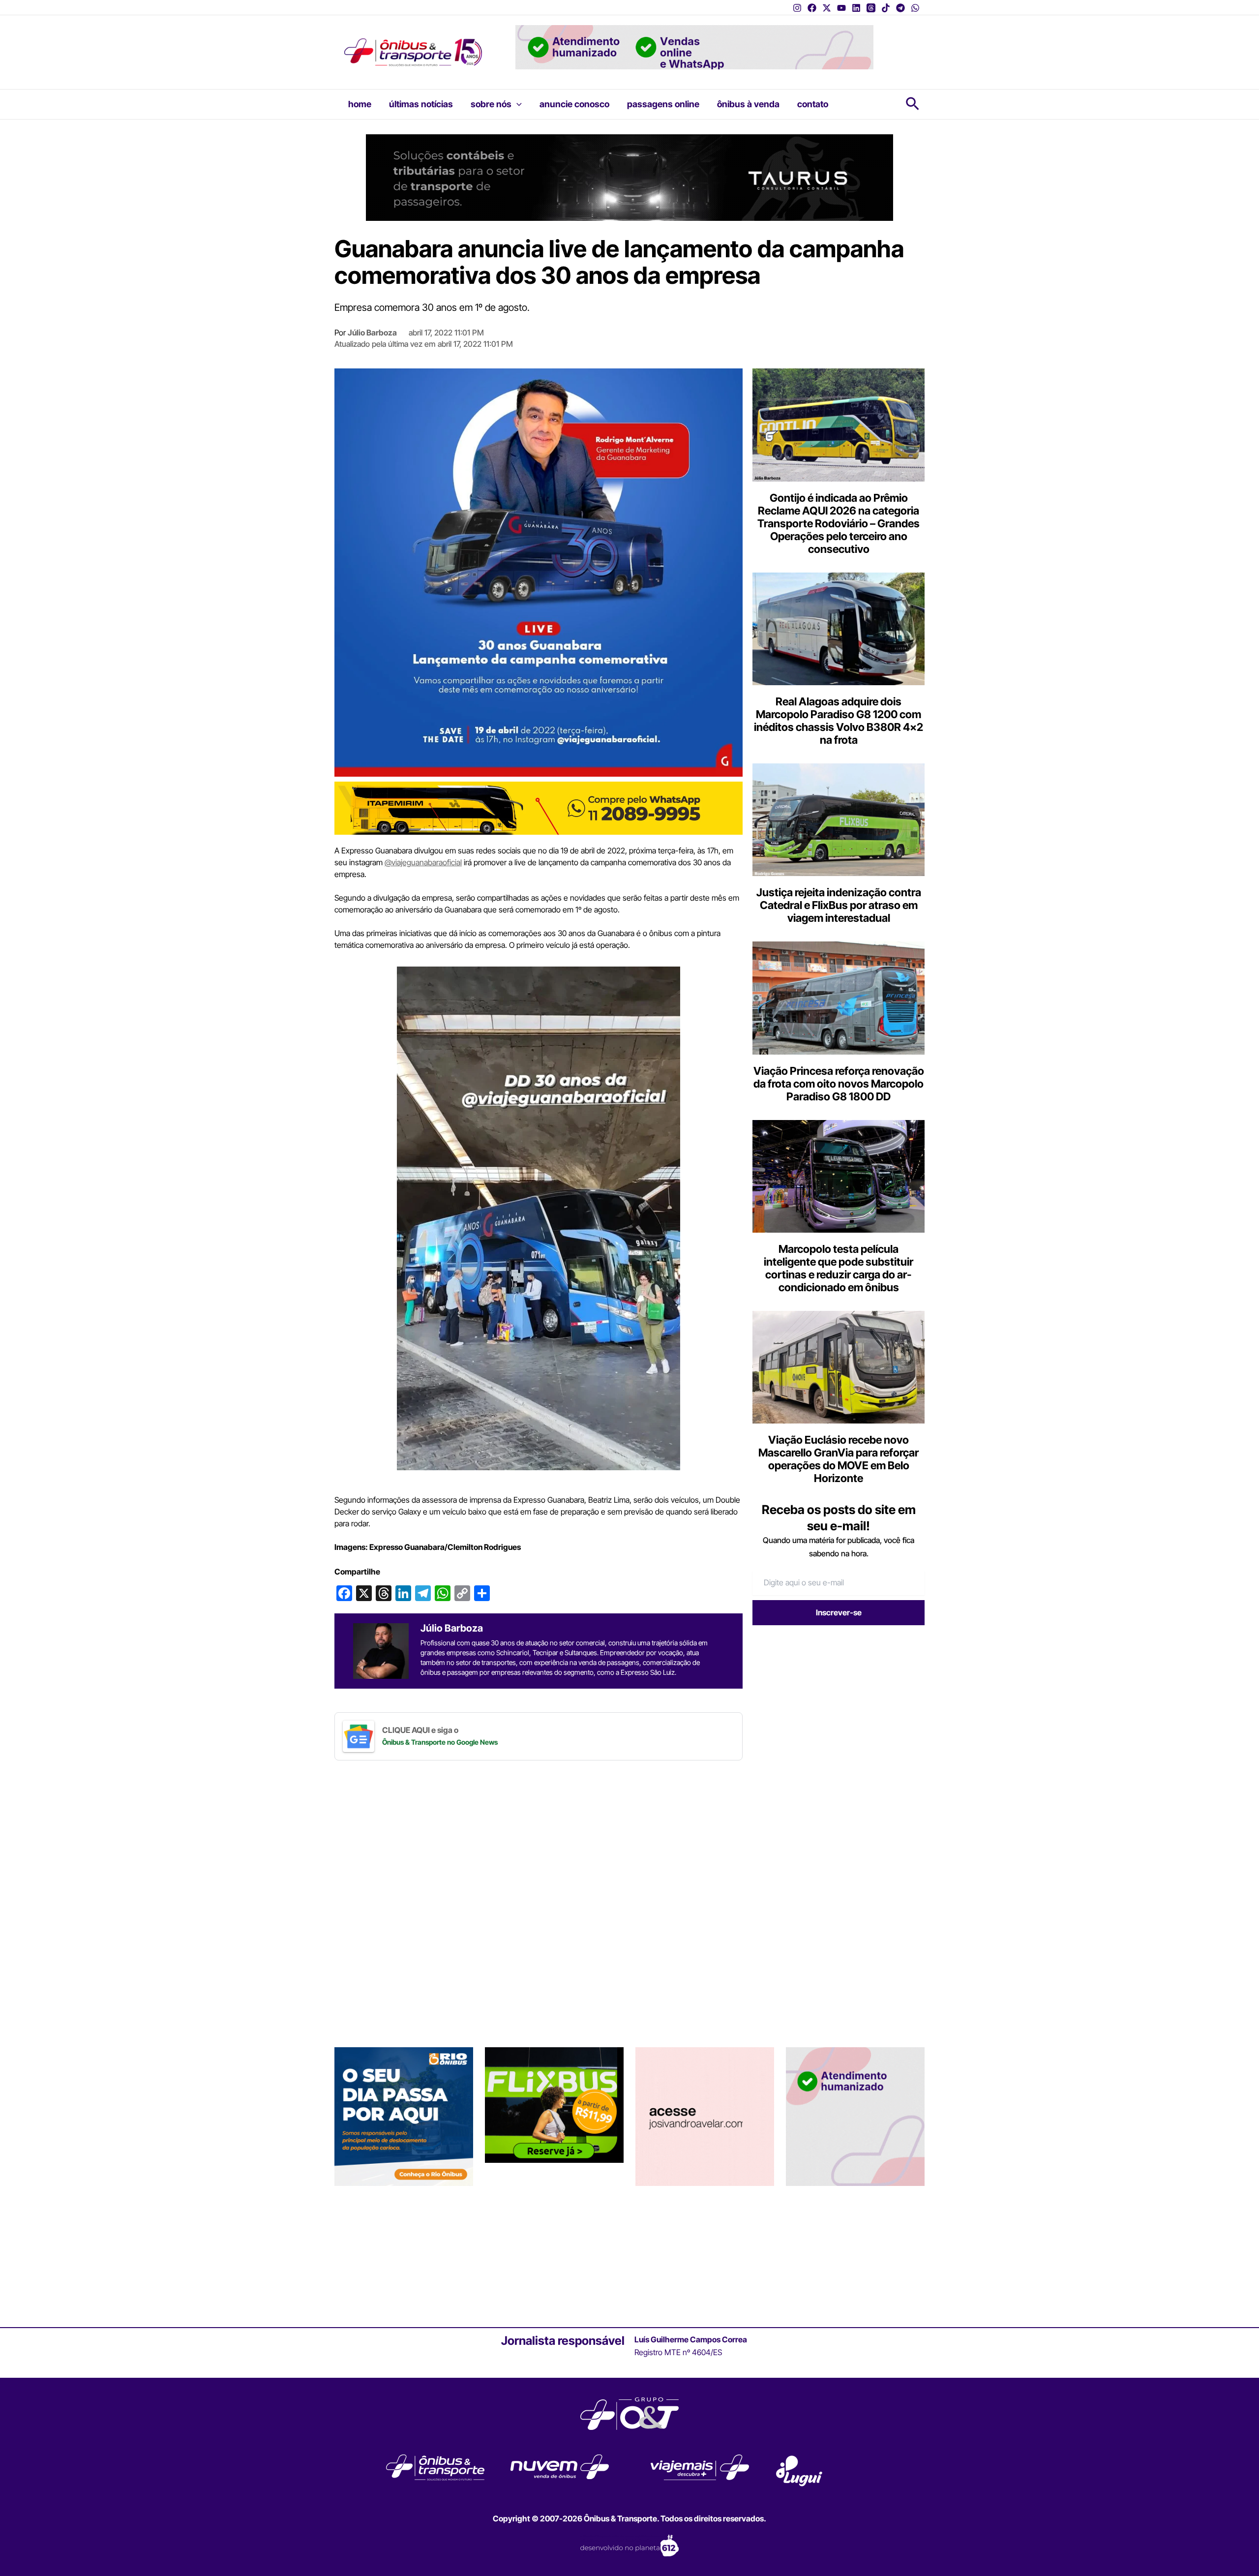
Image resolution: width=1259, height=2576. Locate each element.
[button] (517, 104)
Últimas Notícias (421, 104)
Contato (813, 104)
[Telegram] (900, 8)
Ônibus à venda (748, 104)
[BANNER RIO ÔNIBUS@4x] (404, 2116)
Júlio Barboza (372, 333)
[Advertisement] (835, 1709)
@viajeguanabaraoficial (423, 862)
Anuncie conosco (574, 104)
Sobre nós (491, 104)
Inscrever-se (839, 1612)
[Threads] (871, 8)
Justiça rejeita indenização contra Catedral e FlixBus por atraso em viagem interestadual (839, 905)
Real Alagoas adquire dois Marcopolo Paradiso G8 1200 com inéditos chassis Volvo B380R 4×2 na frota (839, 721)
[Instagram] (797, 8)
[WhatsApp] (915, 8)
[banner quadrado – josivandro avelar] (705, 2116)
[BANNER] (539, 808)
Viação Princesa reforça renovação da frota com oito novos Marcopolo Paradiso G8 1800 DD (839, 1084)
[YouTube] (841, 8)
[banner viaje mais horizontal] (694, 46)
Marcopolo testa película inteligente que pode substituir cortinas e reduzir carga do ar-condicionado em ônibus (839, 1268)
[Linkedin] (856, 8)
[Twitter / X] (827, 8)
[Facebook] (812, 8)
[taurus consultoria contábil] (629, 177)
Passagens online (663, 104)
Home (360, 104)
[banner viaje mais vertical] (855, 2116)
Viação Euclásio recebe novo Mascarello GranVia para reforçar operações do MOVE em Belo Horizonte (839, 1459)
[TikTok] (886, 8)
